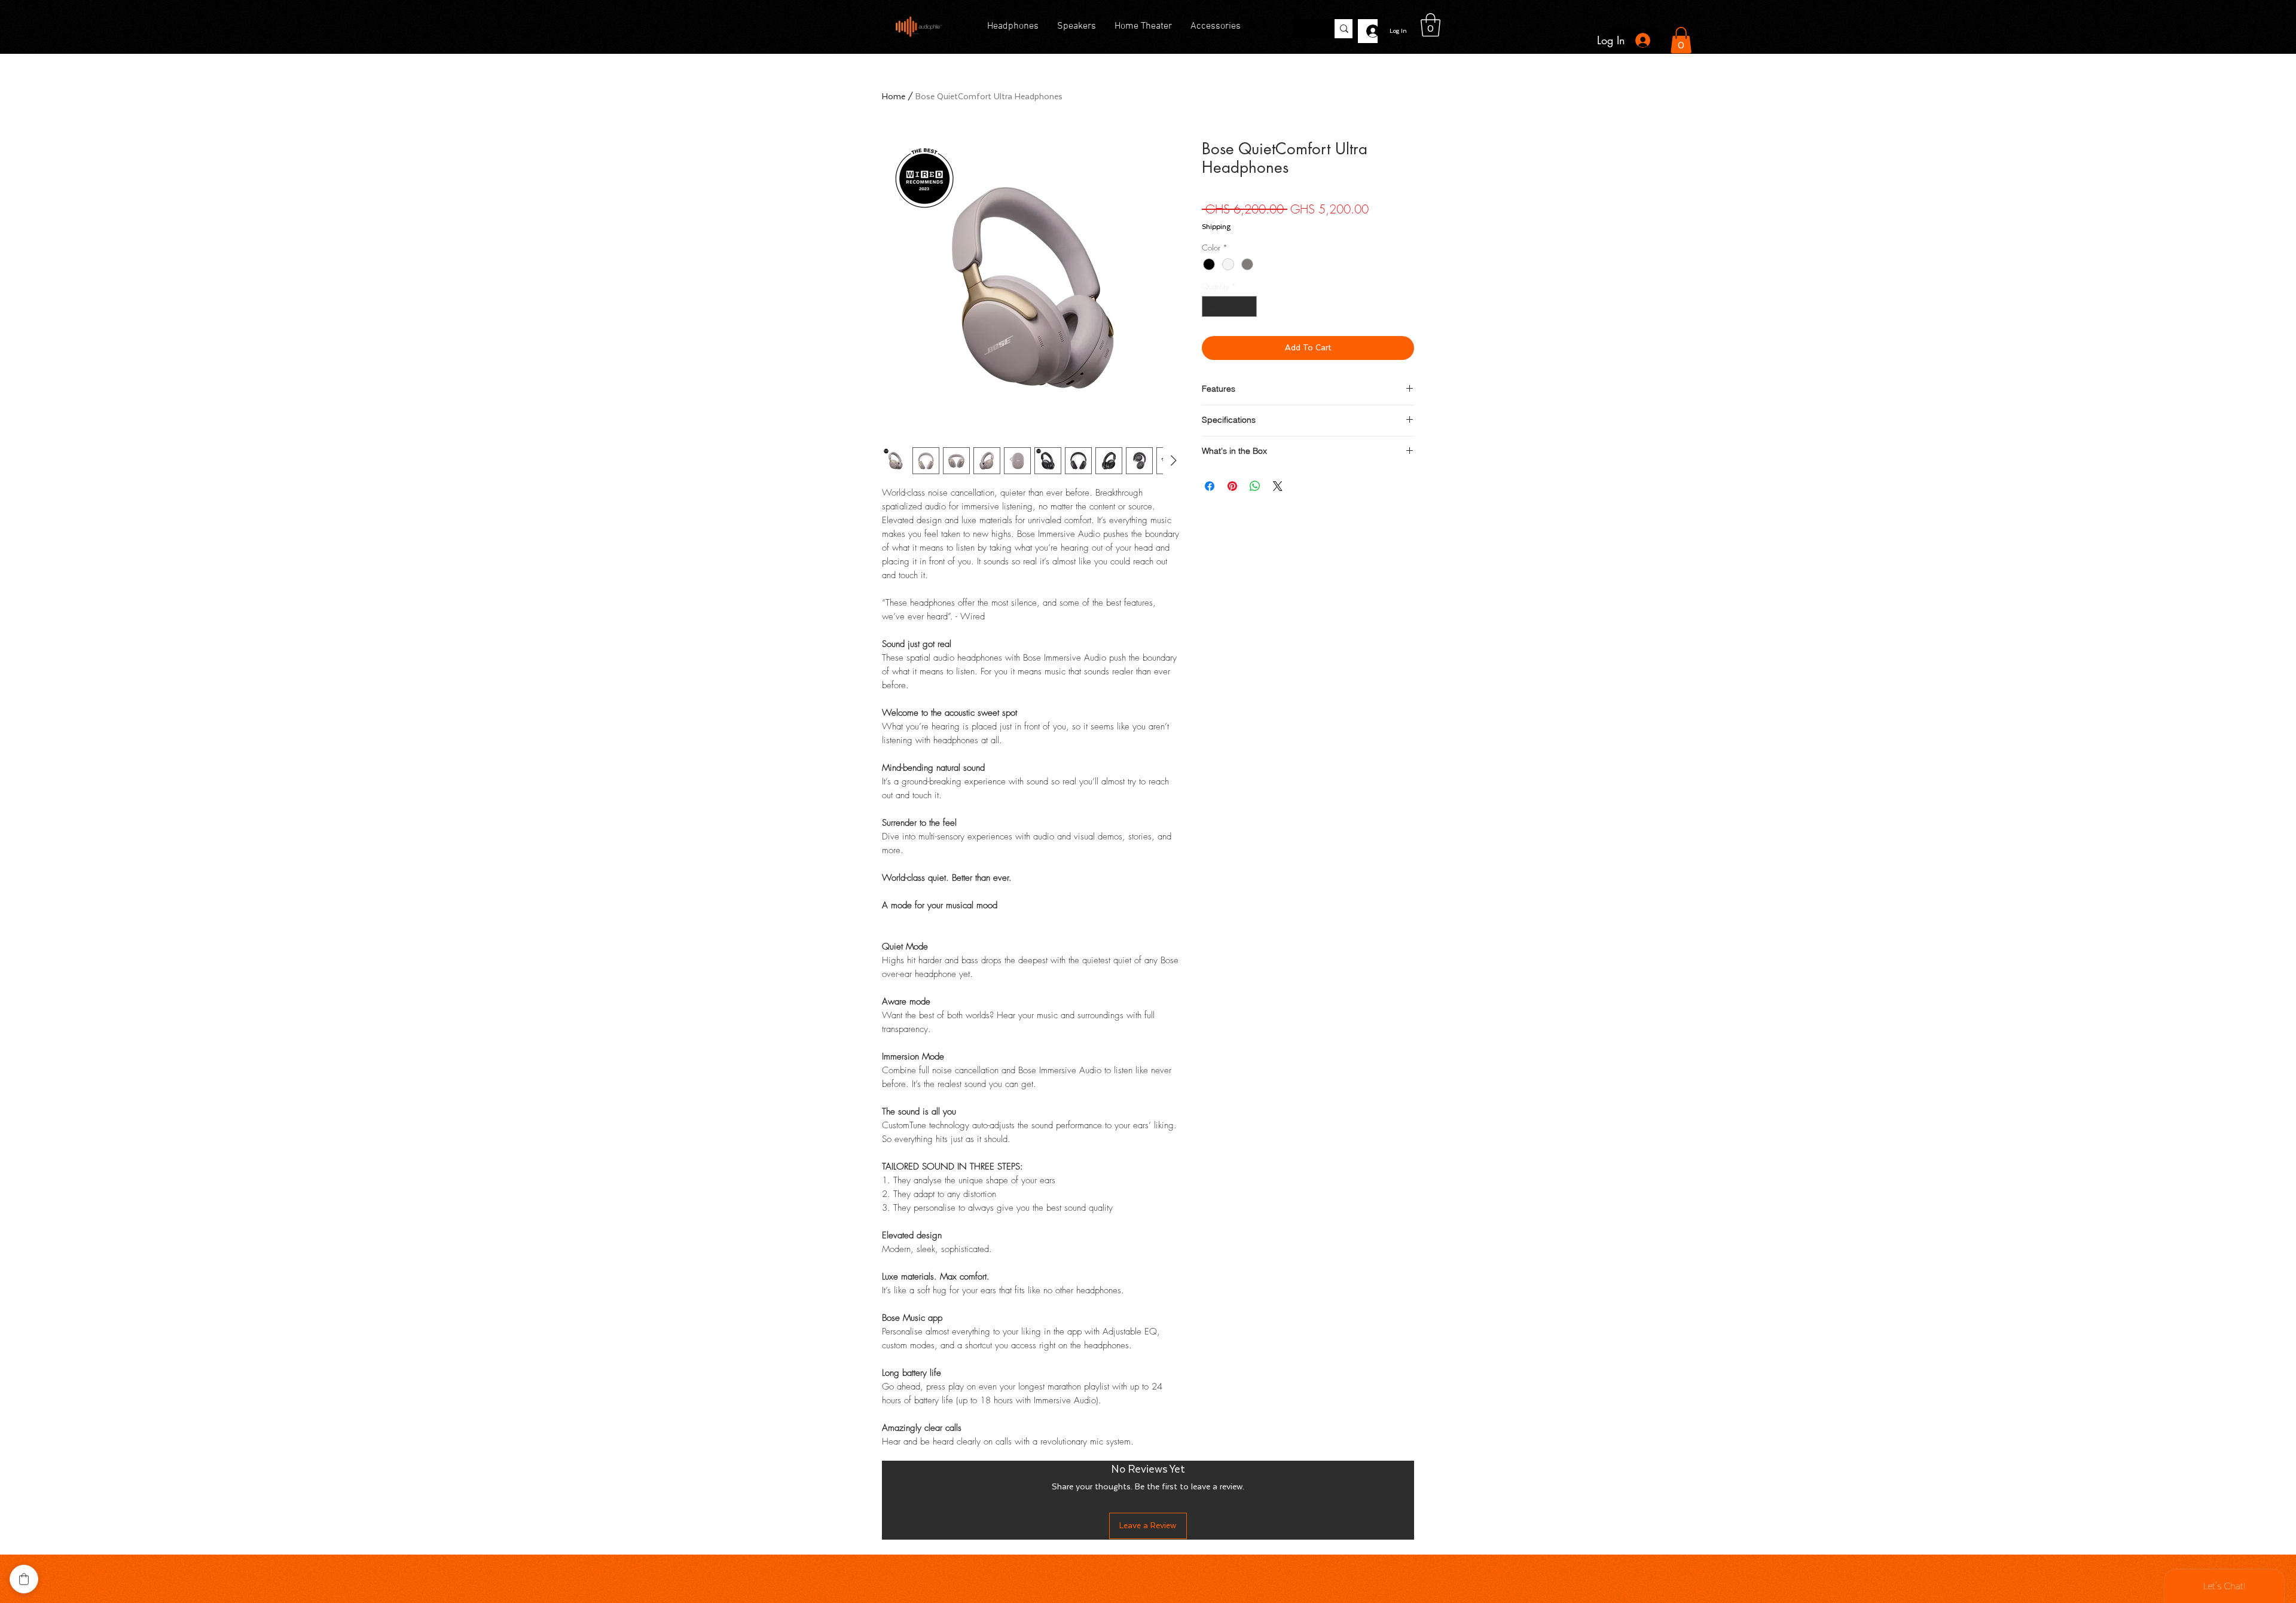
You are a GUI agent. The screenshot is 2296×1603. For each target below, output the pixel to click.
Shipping (1216, 227)
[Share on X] (1278, 486)
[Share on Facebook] (1210, 486)
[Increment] (1248, 307)
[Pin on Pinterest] (1232, 486)
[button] (1431, 25)
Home (894, 97)
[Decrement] (1211, 307)
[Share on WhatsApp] (1255, 486)
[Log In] (1368, 31)
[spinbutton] (1230, 307)
